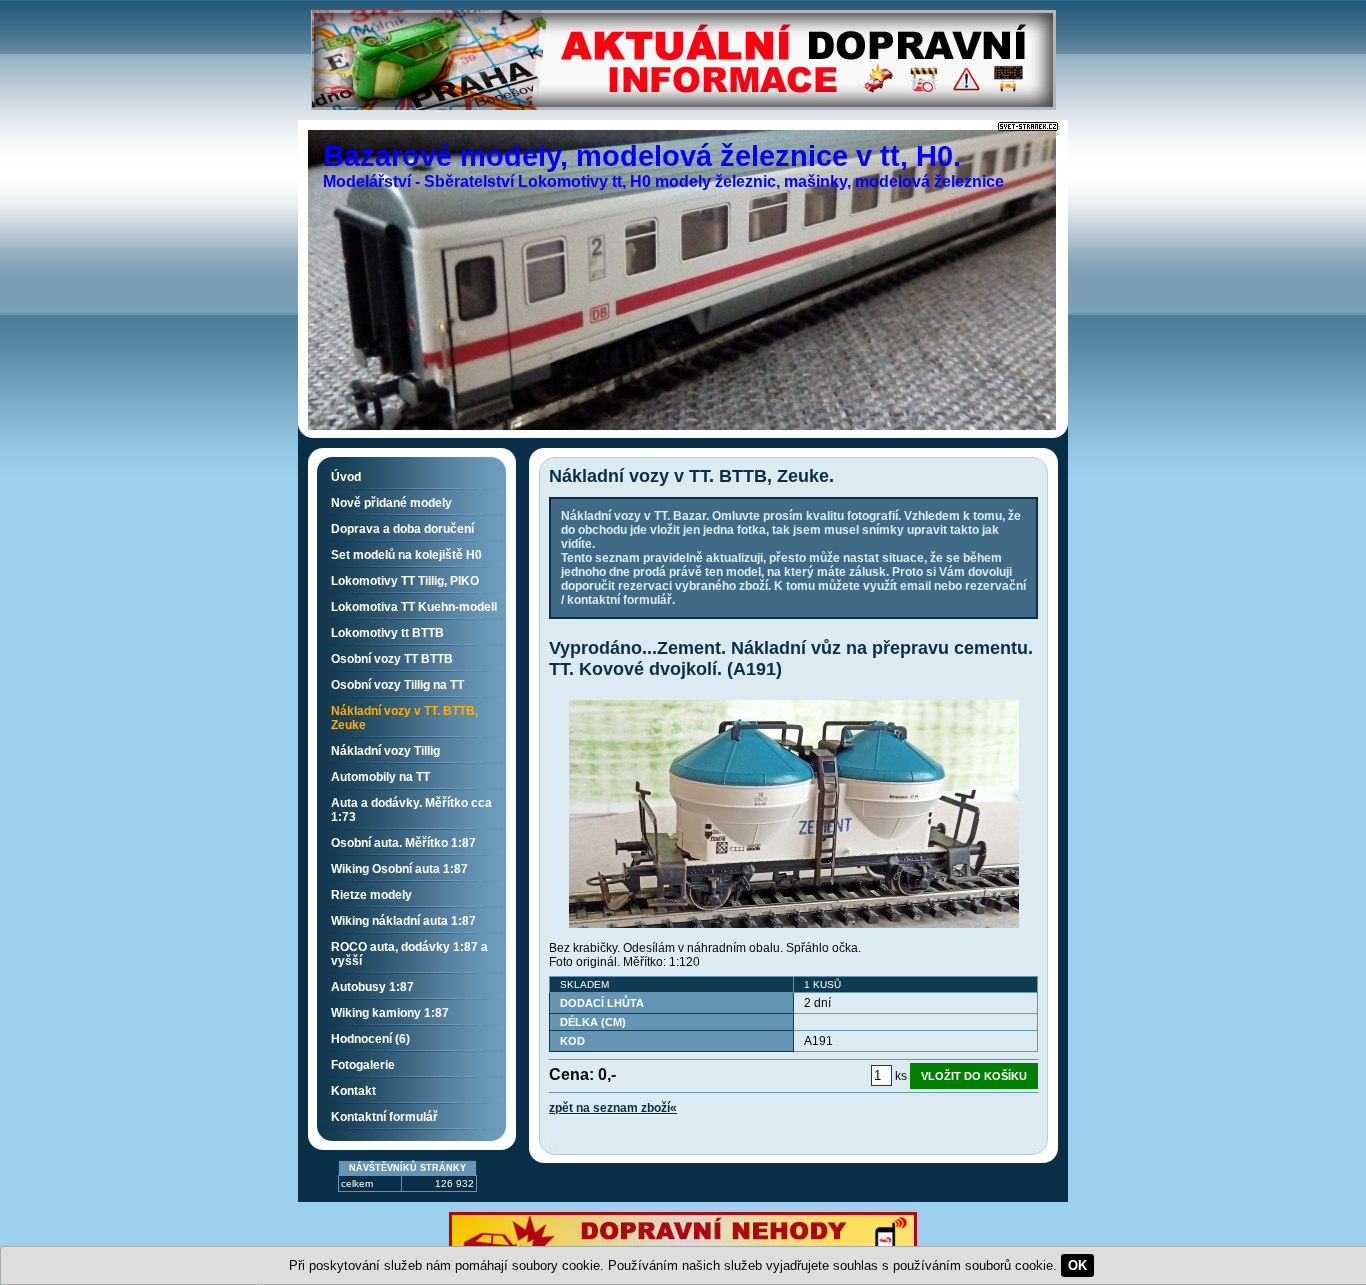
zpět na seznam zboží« (613, 1108)
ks (901, 1076)
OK (1077, 1265)
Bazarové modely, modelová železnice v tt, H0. (642, 156)
